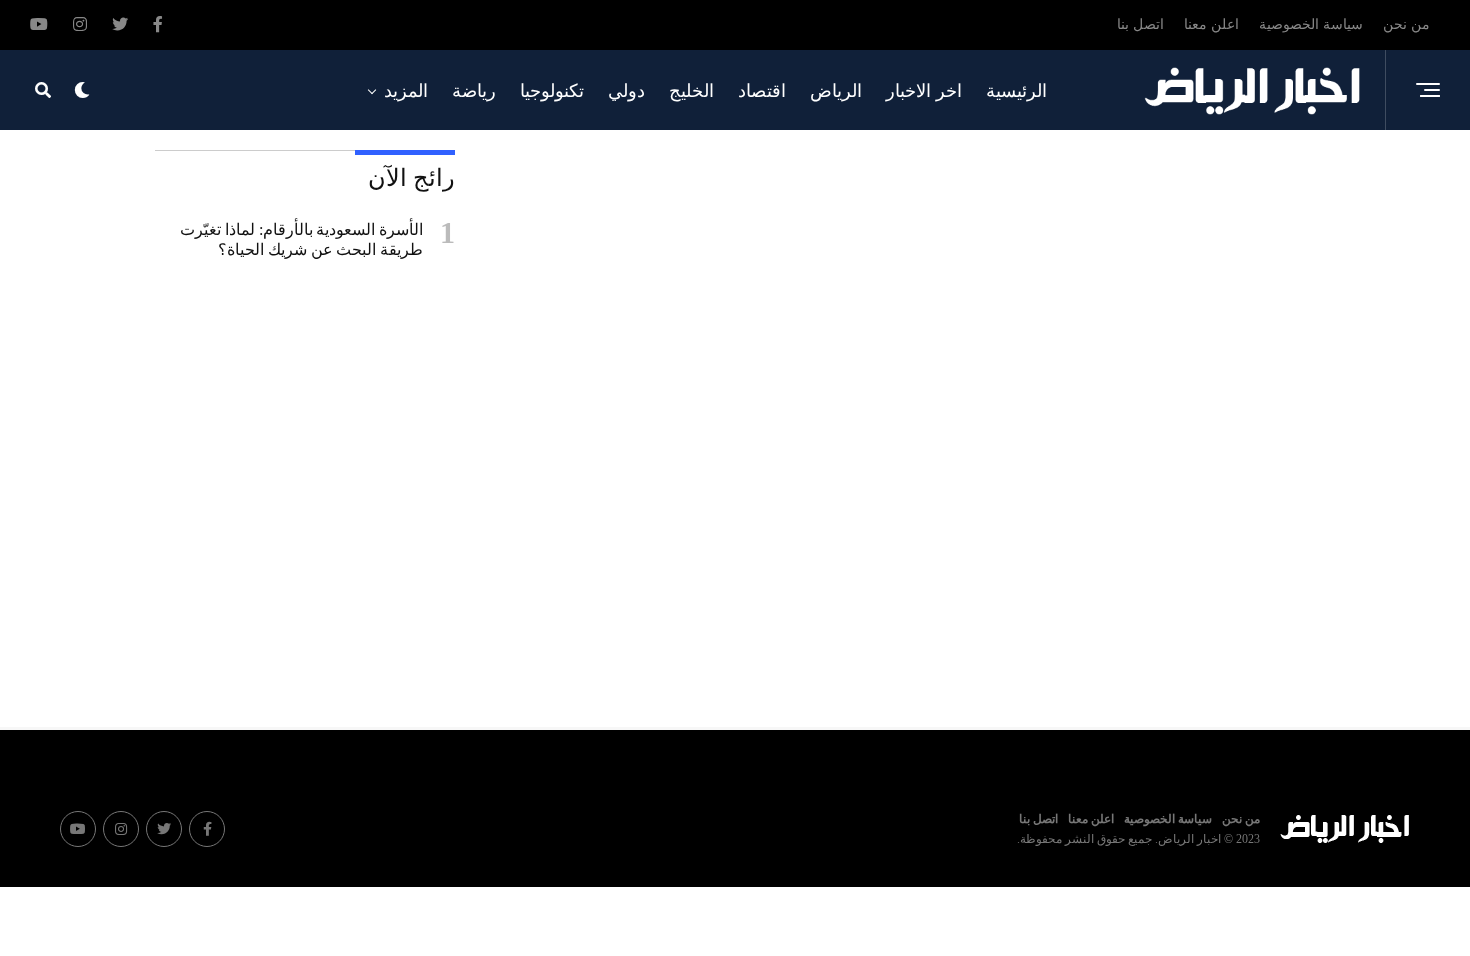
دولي (626, 91)
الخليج (691, 91)
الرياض (836, 91)
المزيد (406, 91)
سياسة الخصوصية (1311, 24)
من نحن (1406, 24)
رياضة (474, 91)
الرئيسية (1016, 91)
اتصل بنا (1140, 24)
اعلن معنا (1211, 24)
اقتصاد (762, 91)
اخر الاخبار (924, 91)
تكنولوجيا (552, 91)
